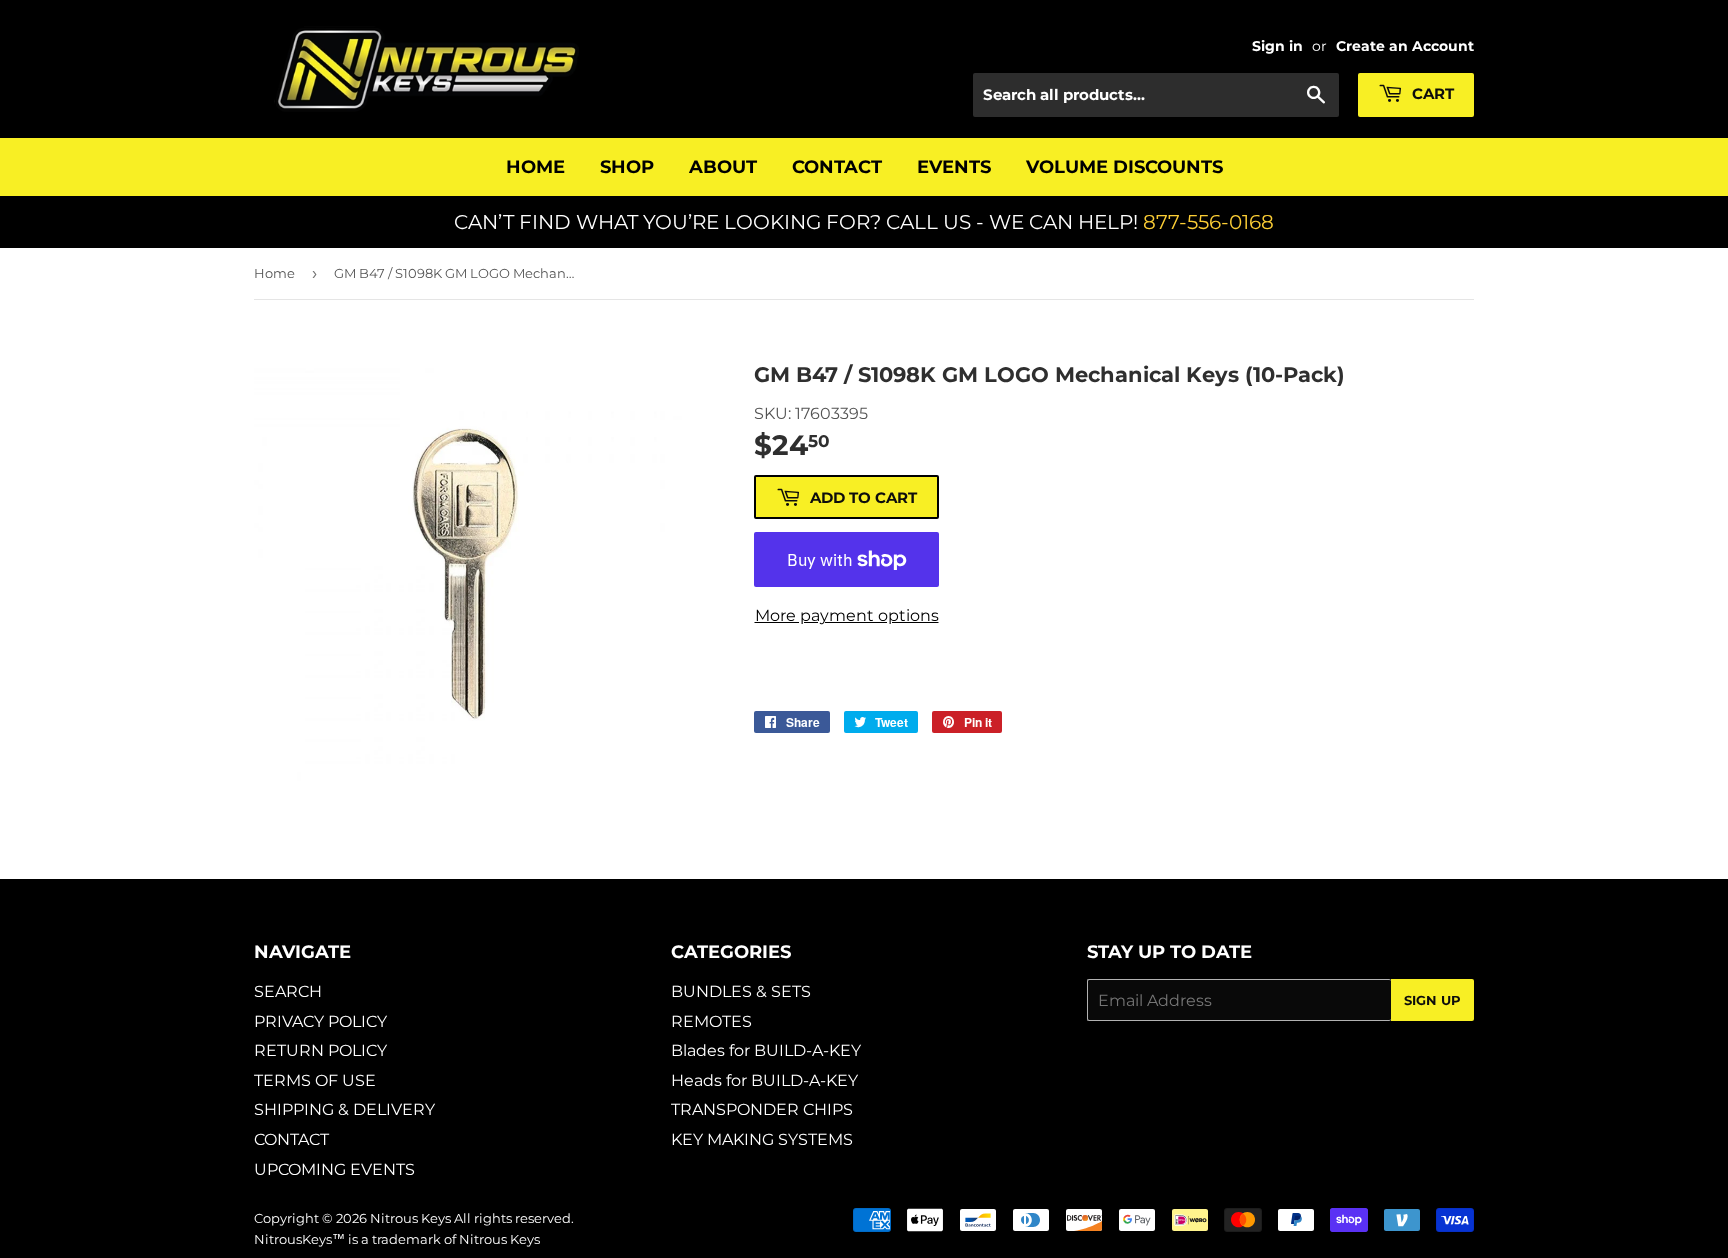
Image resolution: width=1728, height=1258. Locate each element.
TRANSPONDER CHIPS (762, 1109)
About (723, 167)
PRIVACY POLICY (320, 1021)
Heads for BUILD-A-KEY (764, 1080)
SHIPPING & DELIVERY (344, 1109)
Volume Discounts (1124, 167)
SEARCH (288, 991)
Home (535, 167)
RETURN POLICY (320, 1050)
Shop (627, 167)
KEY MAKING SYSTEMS (762, 1139)
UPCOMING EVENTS (334, 1169)
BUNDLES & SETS (741, 991)
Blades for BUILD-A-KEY (766, 1050)
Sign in (1277, 46)
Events (954, 167)
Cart (1431, 93)
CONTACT (291, 1139)
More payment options (847, 615)
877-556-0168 (1208, 222)
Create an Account (1405, 46)
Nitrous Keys (410, 1218)
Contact (837, 167)
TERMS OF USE (315, 1080)
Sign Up (1432, 1000)
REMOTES (711, 1021)
